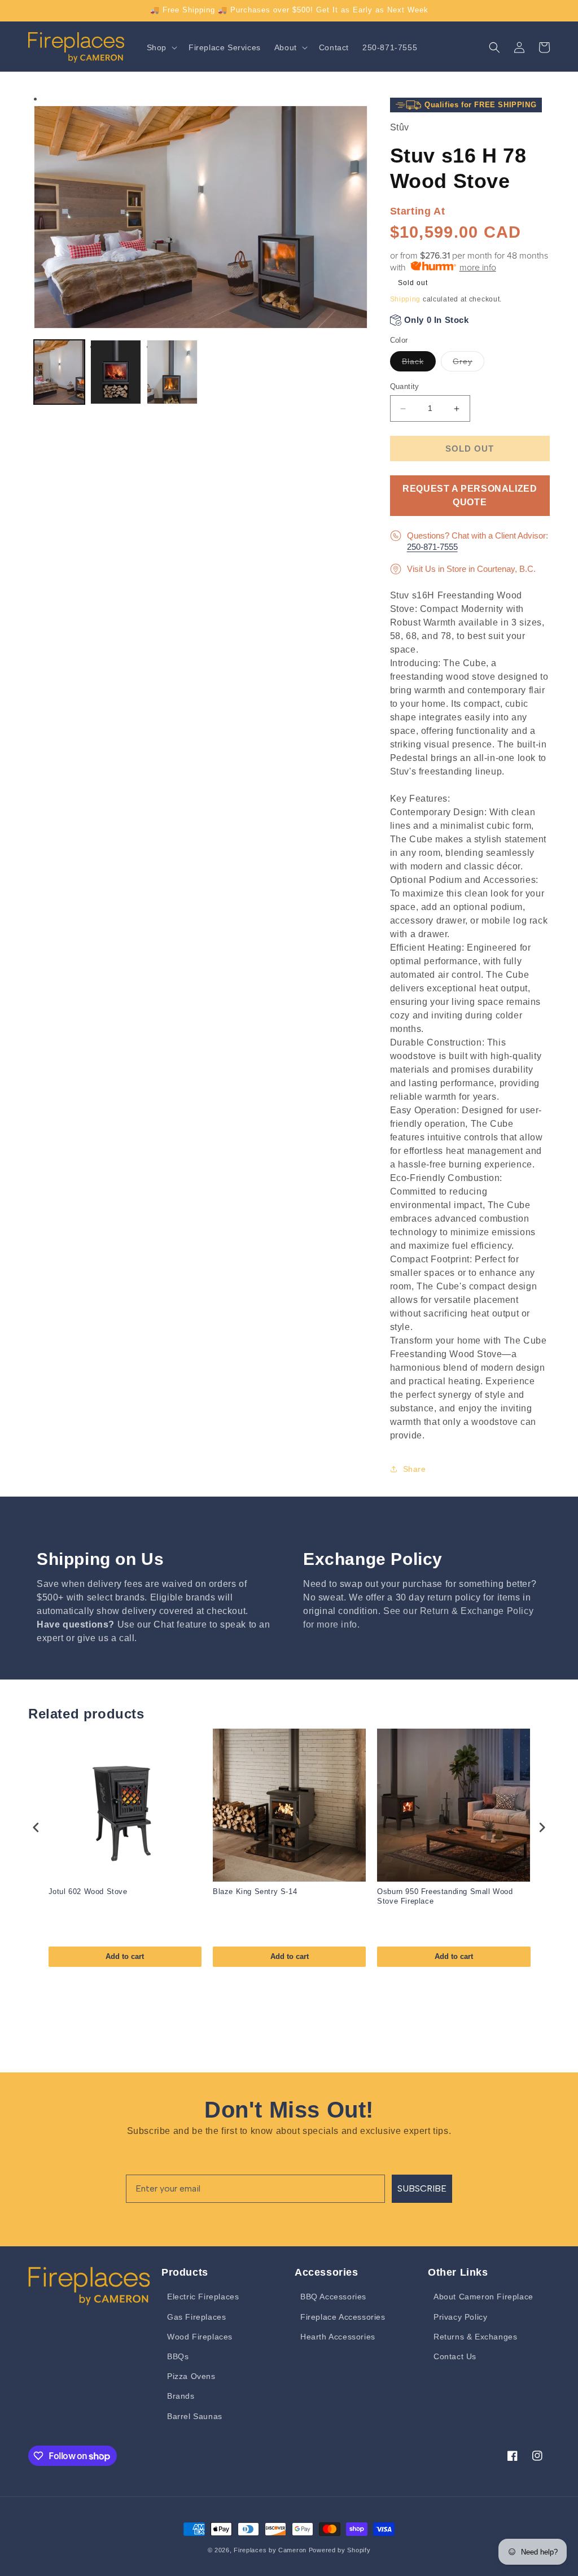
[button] (161, 47)
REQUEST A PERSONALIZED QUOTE (470, 495)
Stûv (400, 127)
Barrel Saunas (195, 2416)
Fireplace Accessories (343, 2317)
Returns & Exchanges (475, 2337)
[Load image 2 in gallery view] (116, 372)
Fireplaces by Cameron (270, 2550)
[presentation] (36, 1827)
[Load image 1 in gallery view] (59, 372)
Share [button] (415, 1469)
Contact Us (455, 2356)
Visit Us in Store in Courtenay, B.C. (471, 569)
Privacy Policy (460, 2317)
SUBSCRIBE (422, 2188)
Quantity (405, 386)
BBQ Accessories (333, 2297)
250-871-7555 (432, 547)
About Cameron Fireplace (483, 2297)
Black (419, 364)
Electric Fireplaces (203, 2297)
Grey (468, 364)
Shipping (406, 299)
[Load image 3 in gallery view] (172, 372)
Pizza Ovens (191, 2376)
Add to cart (125, 1956)
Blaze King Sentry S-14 (255, 1891)
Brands (181, 2396)
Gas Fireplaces (196, 2317)
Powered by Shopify (340, 2550)
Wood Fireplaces (200, 2337)
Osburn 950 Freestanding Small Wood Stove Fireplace (445, 1896)
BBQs (178, 2356)
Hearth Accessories (338, 2337)
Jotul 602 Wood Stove (88, 1891)
